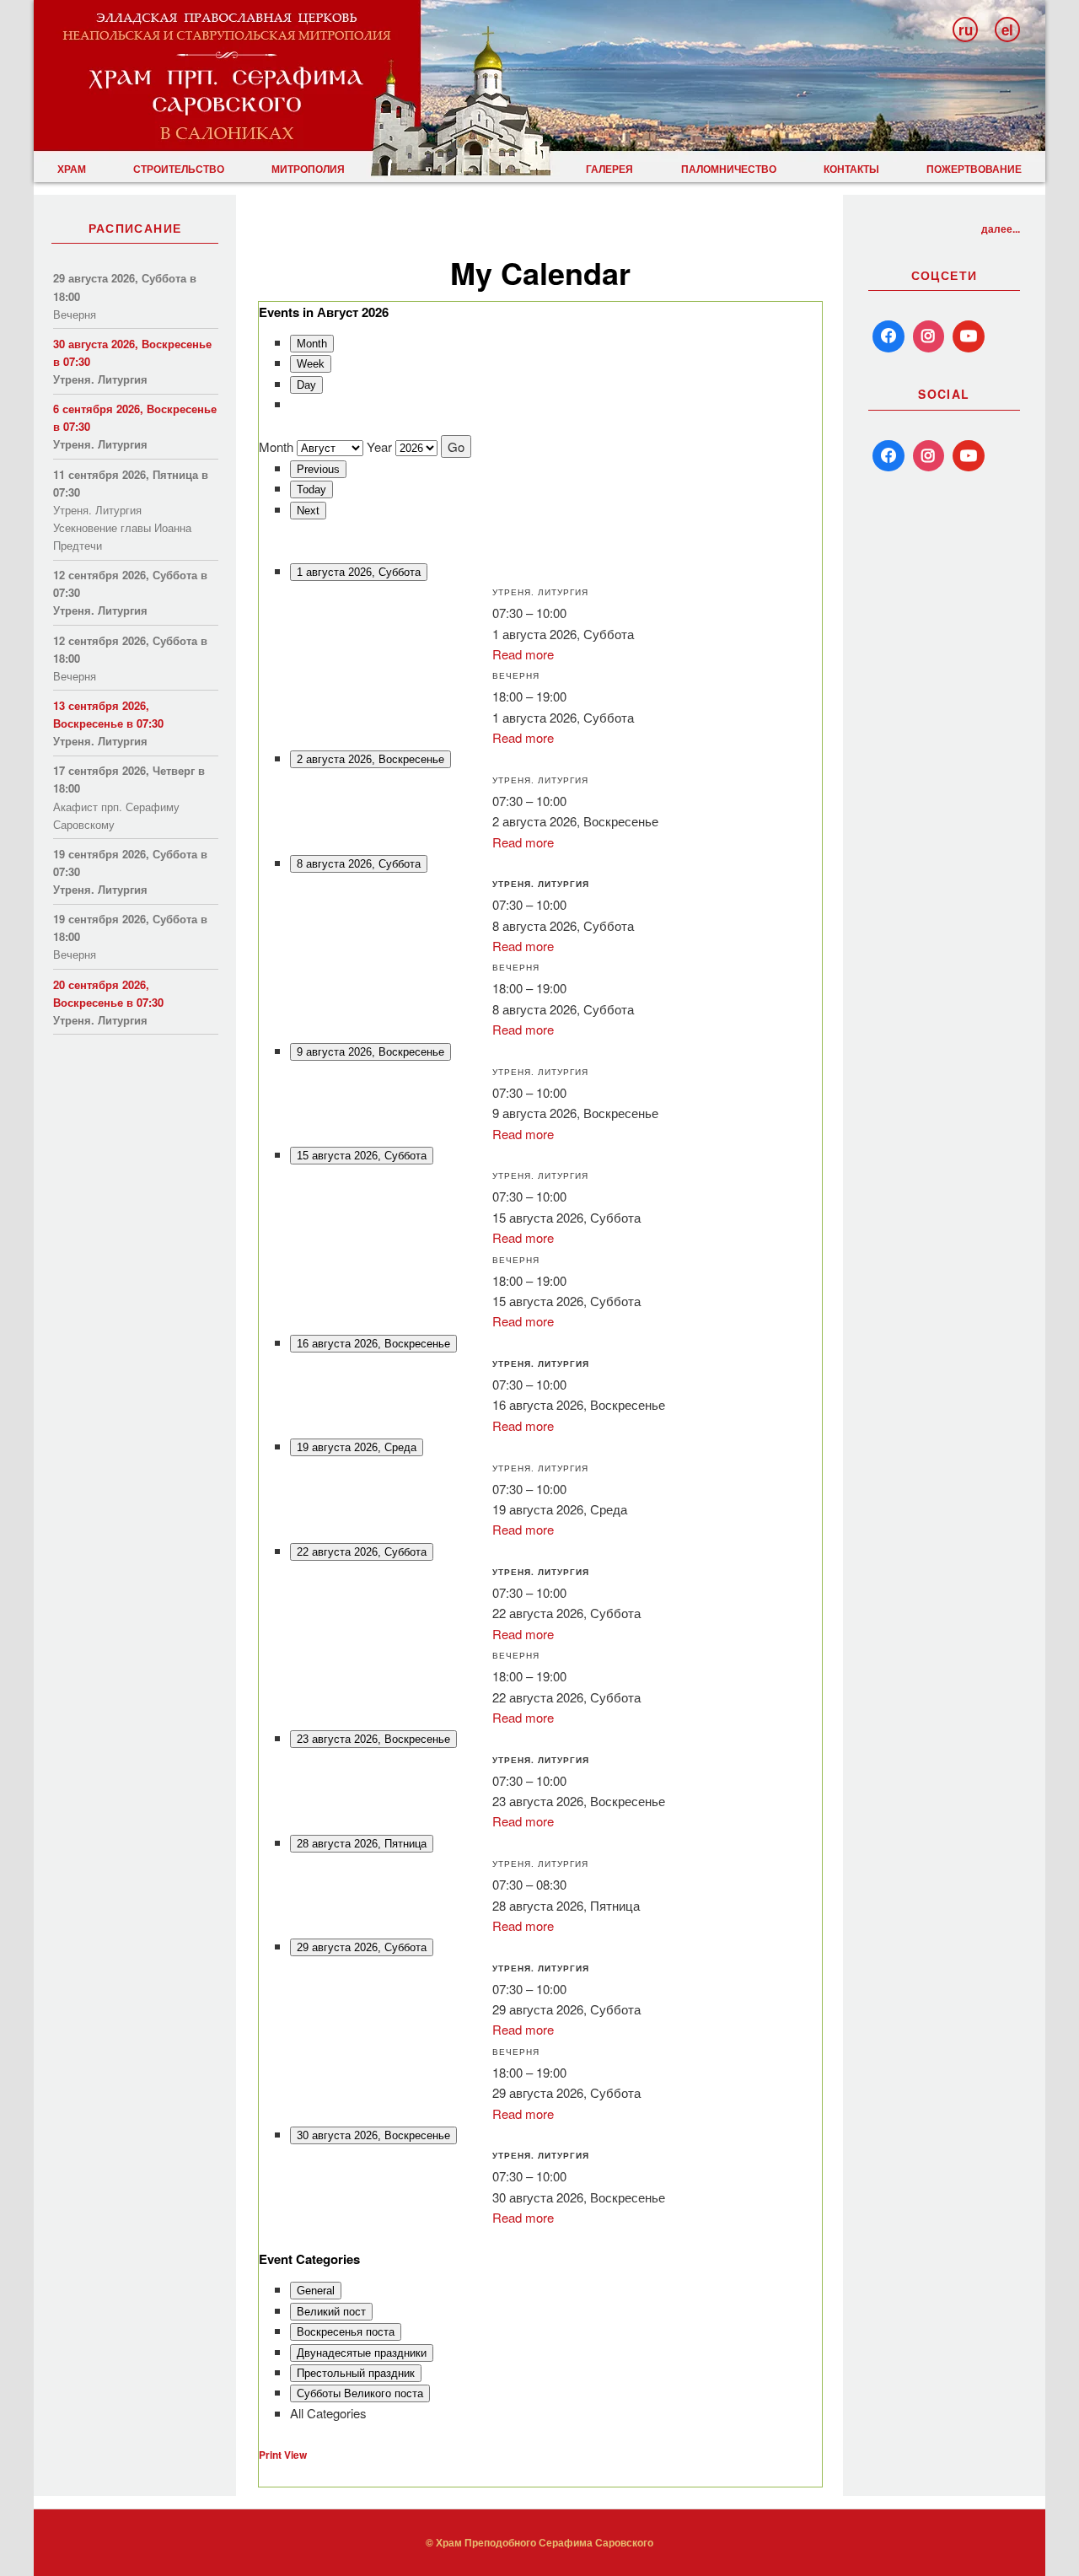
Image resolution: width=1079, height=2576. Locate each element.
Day (306, 385)
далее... (1001, 229)
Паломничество (729, 169)
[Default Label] (888, 456)
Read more (523, 654)
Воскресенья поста (346, 2332)
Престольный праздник (356, 2373)
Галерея (609, 169)
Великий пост (331, 2312)
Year (379, 446)
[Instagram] (929, 336)
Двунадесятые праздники (362, 2353)
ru (966, 30)
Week (311, 364)
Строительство (179, 169)
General (316, 2291)
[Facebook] (888, 336)
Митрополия (308, 169)
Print (283, 2455)
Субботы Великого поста (360, 2393)
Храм (72, 169)
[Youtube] (969, 336)
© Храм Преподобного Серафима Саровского (539, 2542)
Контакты (851, 169)
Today (311, 489)
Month (312, 344)
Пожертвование (974, 169)
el (1007, 30)
